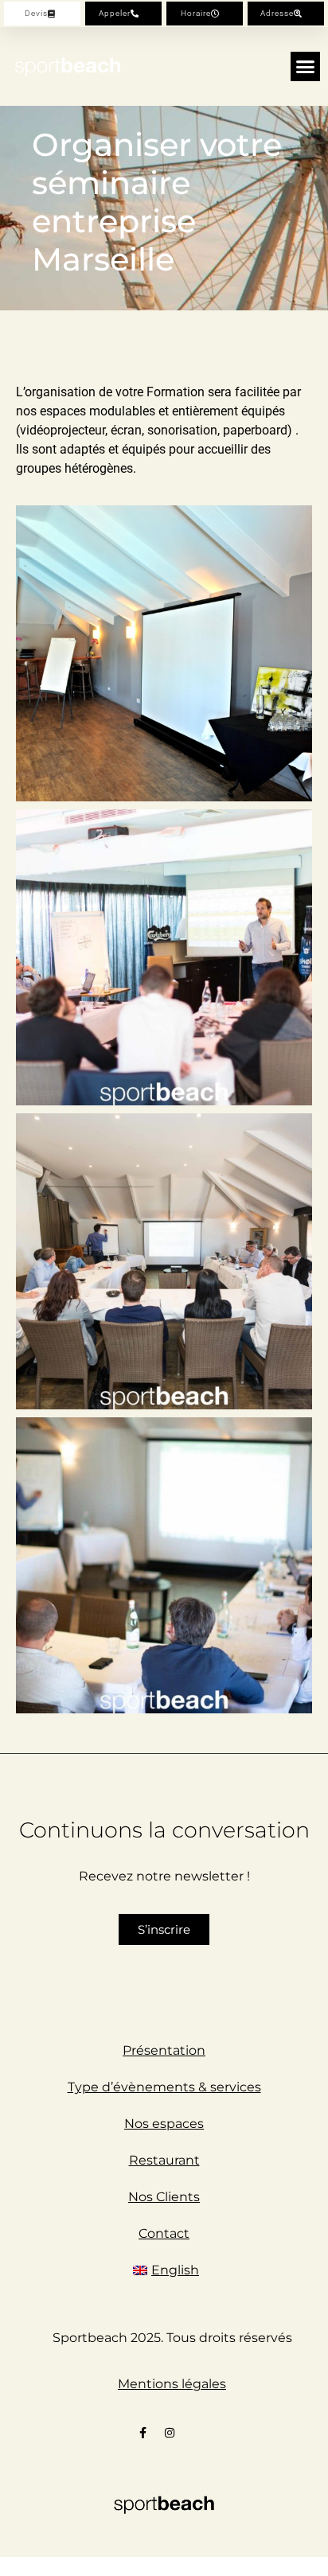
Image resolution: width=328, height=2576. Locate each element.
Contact (164, 2233)
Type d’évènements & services (164, 2087)
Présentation (164, 2050)
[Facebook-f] (143, 2433)
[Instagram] (170, 2433)
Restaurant (164, 2160)
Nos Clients (164, 2197)
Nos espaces (164, 2124)
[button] (306, 67)
